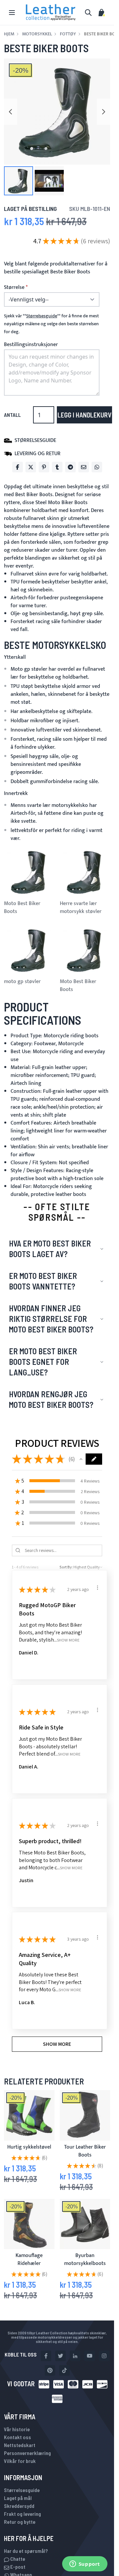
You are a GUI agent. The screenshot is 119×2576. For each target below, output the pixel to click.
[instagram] (104, 2356)
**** (42, 316)
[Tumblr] (57, 467)
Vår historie (17, 2429)
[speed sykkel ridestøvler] (29, 2115)
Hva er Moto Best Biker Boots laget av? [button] (50, 1249)
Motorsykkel (37, 34)
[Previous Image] (11, 112)
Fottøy (68, 34)
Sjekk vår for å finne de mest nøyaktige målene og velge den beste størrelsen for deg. (51, 324)
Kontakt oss (18, 2437)
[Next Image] (103, 112)
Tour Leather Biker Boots (85, 2151)
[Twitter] (31, 467)
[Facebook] (18, 467)
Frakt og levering (22, 2514)
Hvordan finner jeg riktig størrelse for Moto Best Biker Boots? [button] (51, 1319)
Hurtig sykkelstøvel (29, 2147)
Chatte (17, 2559)
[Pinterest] (44, 467)
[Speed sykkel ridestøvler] (85, 2224)
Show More (68, 1640)
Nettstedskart (20, 2445)
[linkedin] (75, 2356)
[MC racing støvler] (29, 2224)
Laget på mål (18, 2498)
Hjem (9, 34)
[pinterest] (50, 2370)
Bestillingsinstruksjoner (31, 345)
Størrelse (14, 288)
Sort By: (66, 1567)
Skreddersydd (19, 2506)
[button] (19, 181)
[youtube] (90, 2356)
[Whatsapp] (97, 467)
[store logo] (51, 12)
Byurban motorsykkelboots (85, 2259)
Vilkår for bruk (20, 2461)
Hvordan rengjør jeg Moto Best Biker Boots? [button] (51, 1399)
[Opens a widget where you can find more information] (85, 2564)
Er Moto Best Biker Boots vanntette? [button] (43, 1281)
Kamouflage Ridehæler (29, 2259)
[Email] (84, 467)
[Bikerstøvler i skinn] (85, 2115)
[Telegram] (70, 467)
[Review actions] (98, 1588)
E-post (17, 2567)
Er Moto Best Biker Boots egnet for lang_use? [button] (43, 1362)
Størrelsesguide (22, 2490)
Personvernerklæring (27, 2453)
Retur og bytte (20, 2522)
